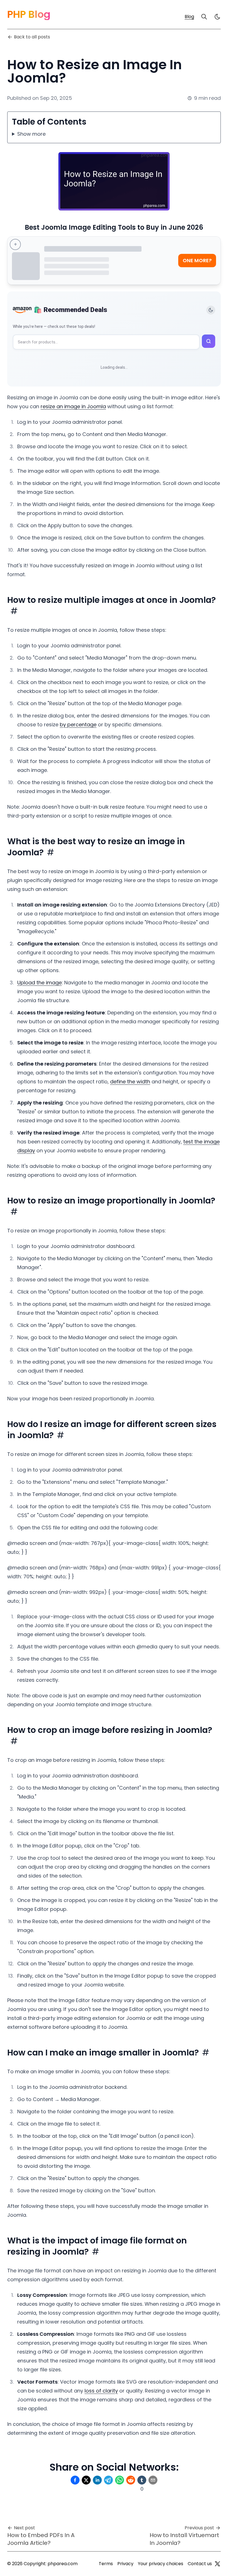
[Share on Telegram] (108, 2480)
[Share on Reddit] (131, 2480)
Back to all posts (32, 37)
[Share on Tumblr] (142, 2480)
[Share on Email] (153, 2480)
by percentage (78, 725)
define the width (130, 1082)
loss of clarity (101, 2391)
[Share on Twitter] (86, 2480)
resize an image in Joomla (73, 406)
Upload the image (39, 983)
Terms (106, 2564)
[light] (217, 17)
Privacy (125, 2564)
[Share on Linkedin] (97, 2480)
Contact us (200, 2564)
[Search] (204, 17)
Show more (31, 134)
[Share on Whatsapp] (120, 2480)
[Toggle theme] (211, 310)
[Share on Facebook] (75, 2480)
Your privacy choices (161, 2564)
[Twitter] (217, 2564)
